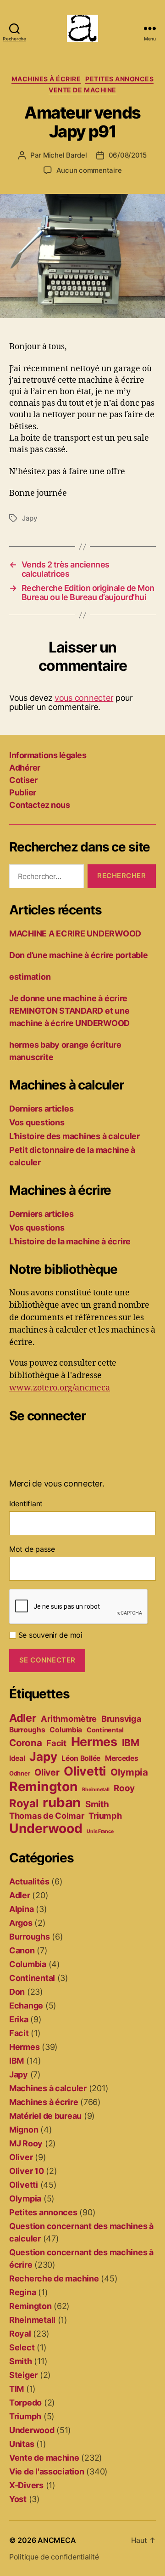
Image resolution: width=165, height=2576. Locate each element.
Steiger (23, 2375)
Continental (105, 1730)
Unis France (100, 1831)
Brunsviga (121, 1719)
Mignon (24, 2130)
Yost (18, 2499)
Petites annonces (119, 79)
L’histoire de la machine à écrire (70, 1241)
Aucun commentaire (89, 170)
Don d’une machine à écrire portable (79, 955)
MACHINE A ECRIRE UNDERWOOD (75, 933)
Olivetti (85, 1771)
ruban (62, 1802)
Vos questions (37, 1122)
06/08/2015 (128, 155)
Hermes (94, 1742)
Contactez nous (39, 805)
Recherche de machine (54, 2278)
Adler (23, 1718)
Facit (56, 1743)
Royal (24, 1803)
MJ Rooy (26, 2143)
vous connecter (84, 698)
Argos (21, 1923)
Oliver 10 (27, 2171)
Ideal (17, 1758)
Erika (19, 2019)
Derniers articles (41, 1109)
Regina (22, 2292)
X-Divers (26, 2485)
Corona (25, 1743)
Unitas (22, 2444)
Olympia (129, 1772)
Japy (30, 518)
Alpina (21, 1909)
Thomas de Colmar (47, 1816)
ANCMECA (57, 2540)
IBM (131, 1743)
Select (22, 2347)
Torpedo (25, 2403)
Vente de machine (82, 90)
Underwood (46, 1828)
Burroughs (27, 1730)
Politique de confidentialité (54, 2557)
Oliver (47, 1772)
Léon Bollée (81, 1758)
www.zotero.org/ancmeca (60, 1388)
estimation (30, 977)
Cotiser (23, 780)
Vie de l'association (47, 2471)
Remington (44, 1787)
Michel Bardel (65, 155)
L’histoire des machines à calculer (74, 1136)
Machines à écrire (46, 79)
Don (17, 1992)
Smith (97, 1804)
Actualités (29, 1881)
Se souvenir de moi (49, 1635)
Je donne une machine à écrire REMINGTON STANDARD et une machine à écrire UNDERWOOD (69, 1011)
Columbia (66, 1730)
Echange (26, 2006)
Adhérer (25, 768)
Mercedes (122, 1758)
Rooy (124, 1788)
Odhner (19, 1773)
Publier (23, 792)
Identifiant (26, 1504)
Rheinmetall (96, 1790)
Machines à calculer (48, 2088)
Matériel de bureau (45, 2116)
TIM (16, 2389)
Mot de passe (32, 1549)
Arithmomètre (69, 1719)
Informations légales (48, 755)
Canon (22, 1950)
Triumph (105, 1816)
